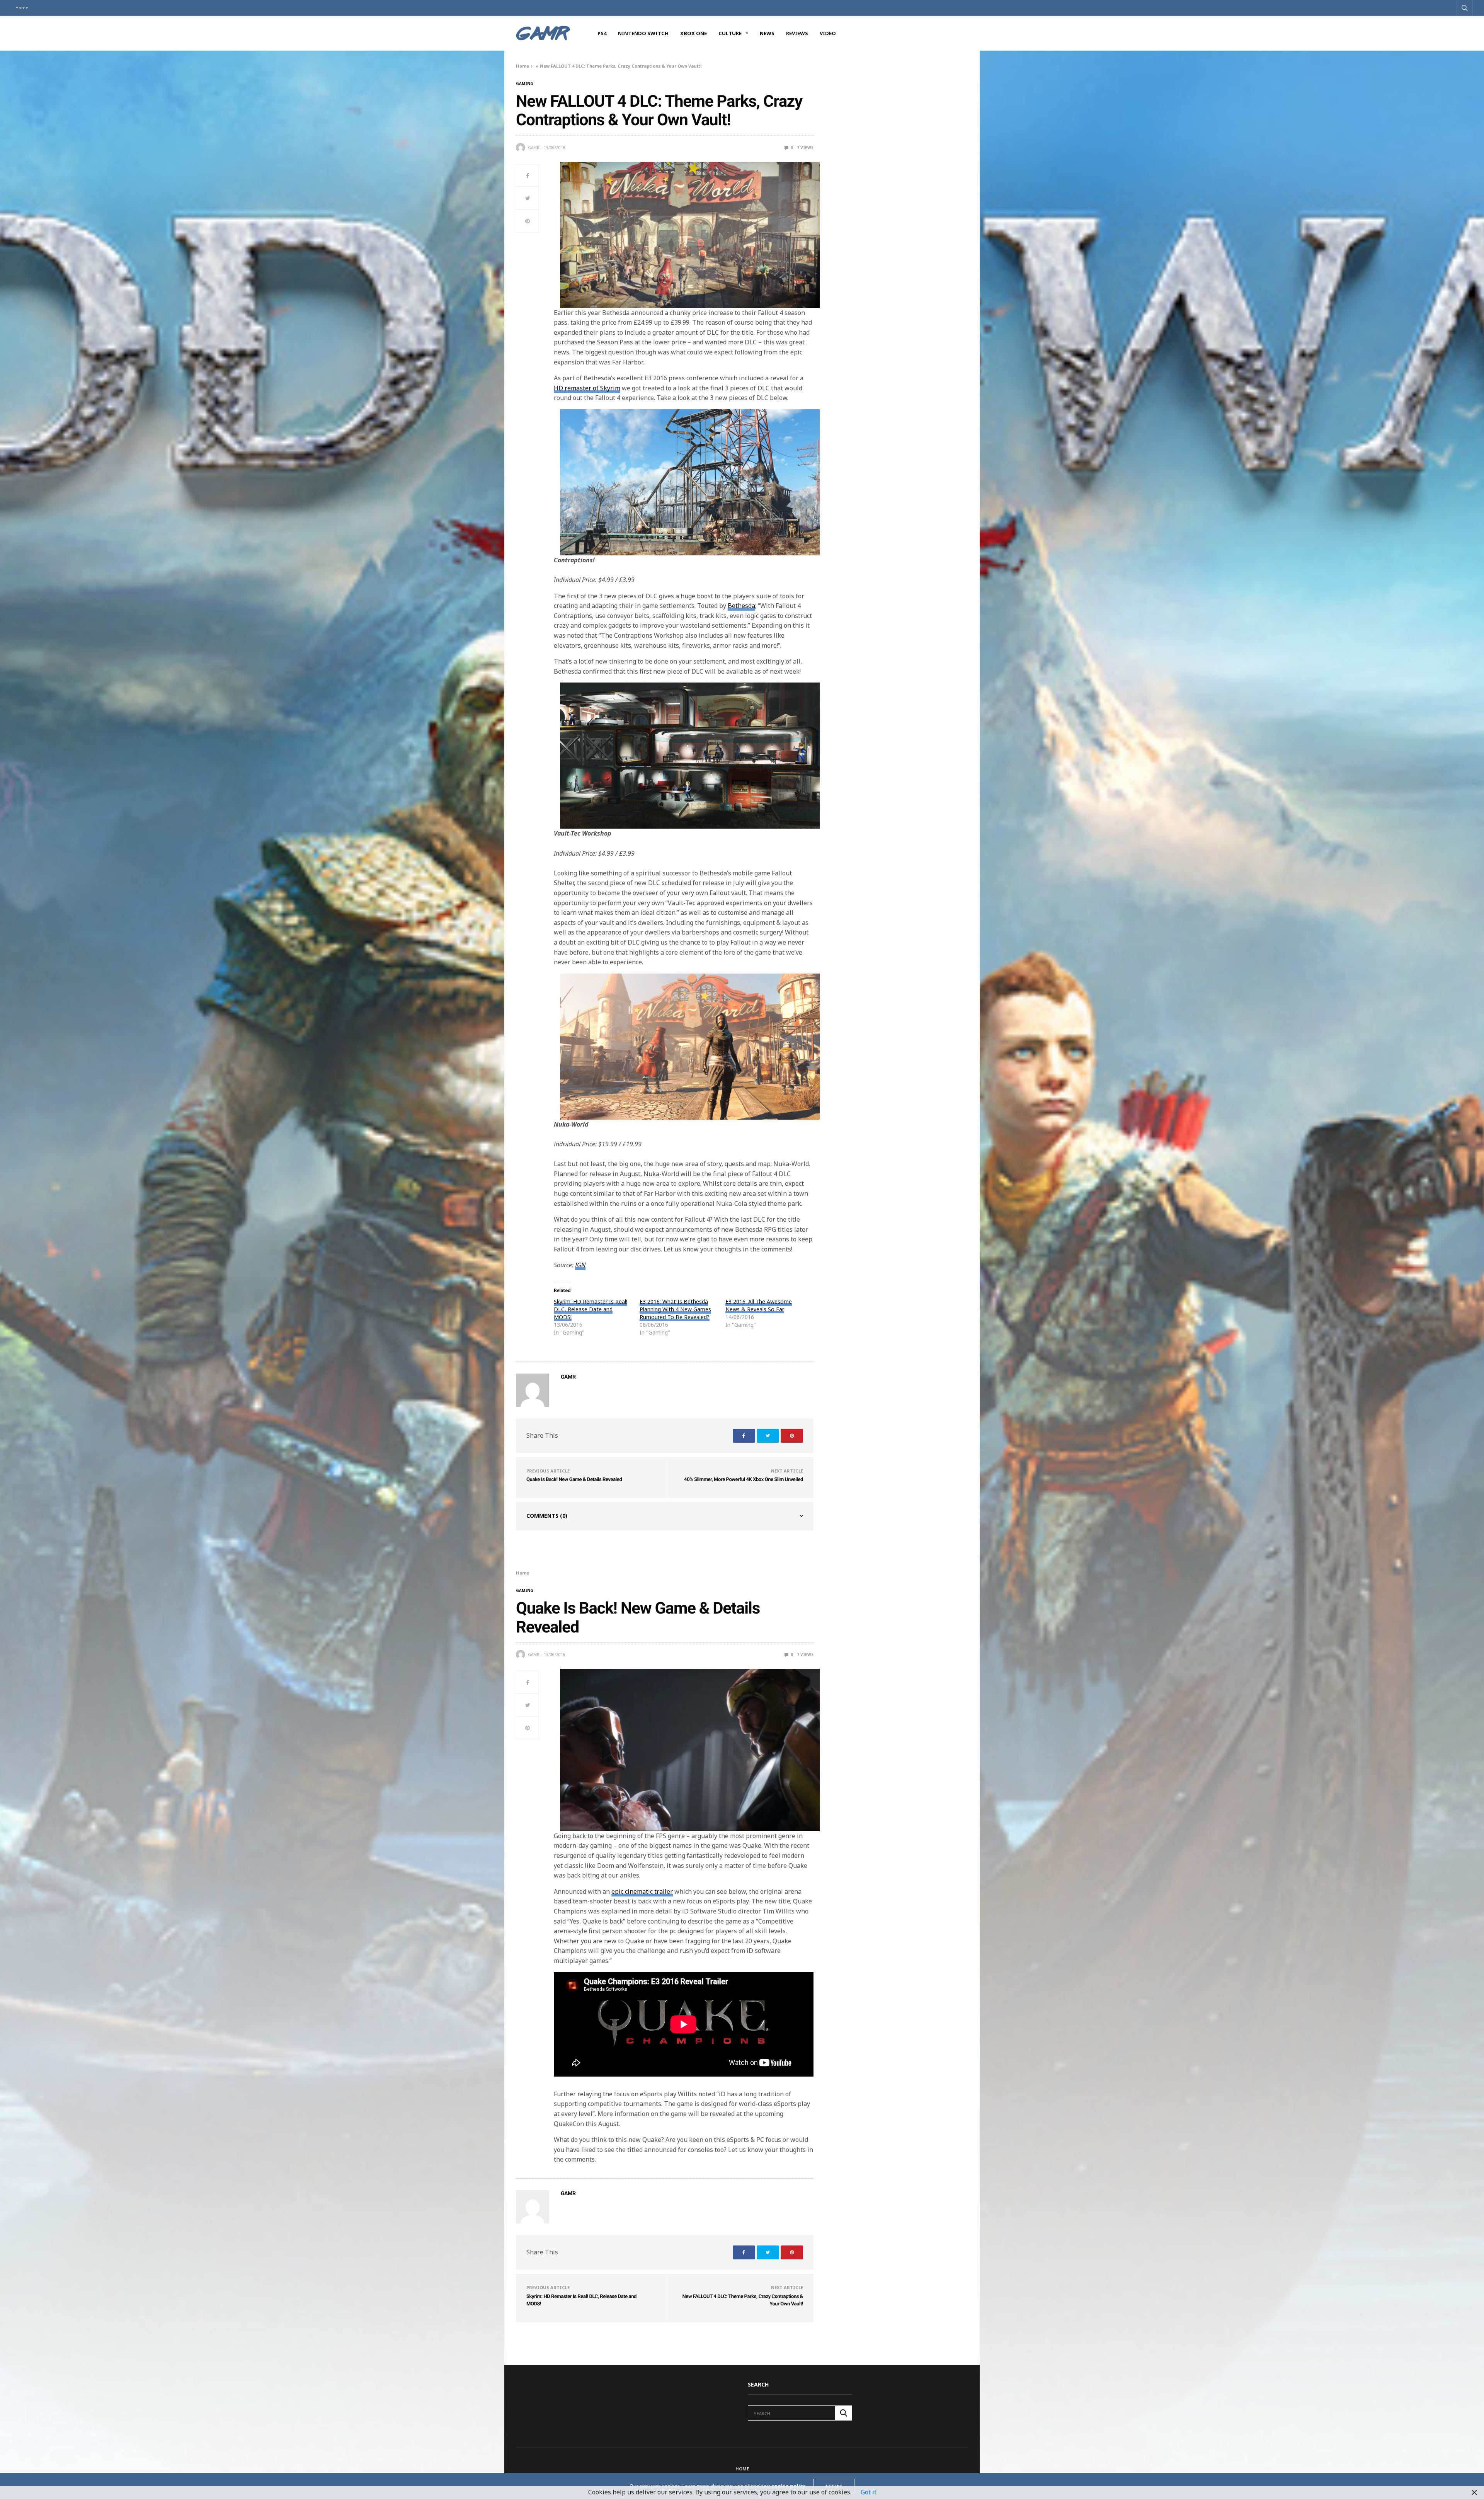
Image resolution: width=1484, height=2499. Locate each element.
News (767, 33)
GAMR (534, 148)
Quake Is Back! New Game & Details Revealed (574, 1480)
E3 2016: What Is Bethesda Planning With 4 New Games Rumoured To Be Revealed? (675, 1309)
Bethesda (741, 606)
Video (828, 33)
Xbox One (693, 33)
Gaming (525, 83)
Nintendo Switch (643, 33)
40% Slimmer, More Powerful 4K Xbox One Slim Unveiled (744, 1480)
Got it (869, 2492)
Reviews (797, 33)
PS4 (602, 33)
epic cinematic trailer (642, 1891)
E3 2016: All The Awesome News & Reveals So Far (759, 1305)
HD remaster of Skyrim (587, 388)
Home (22, 8)
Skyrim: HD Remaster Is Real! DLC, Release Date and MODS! (591, 1309)
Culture (730, 33)
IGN (580, 1265)
